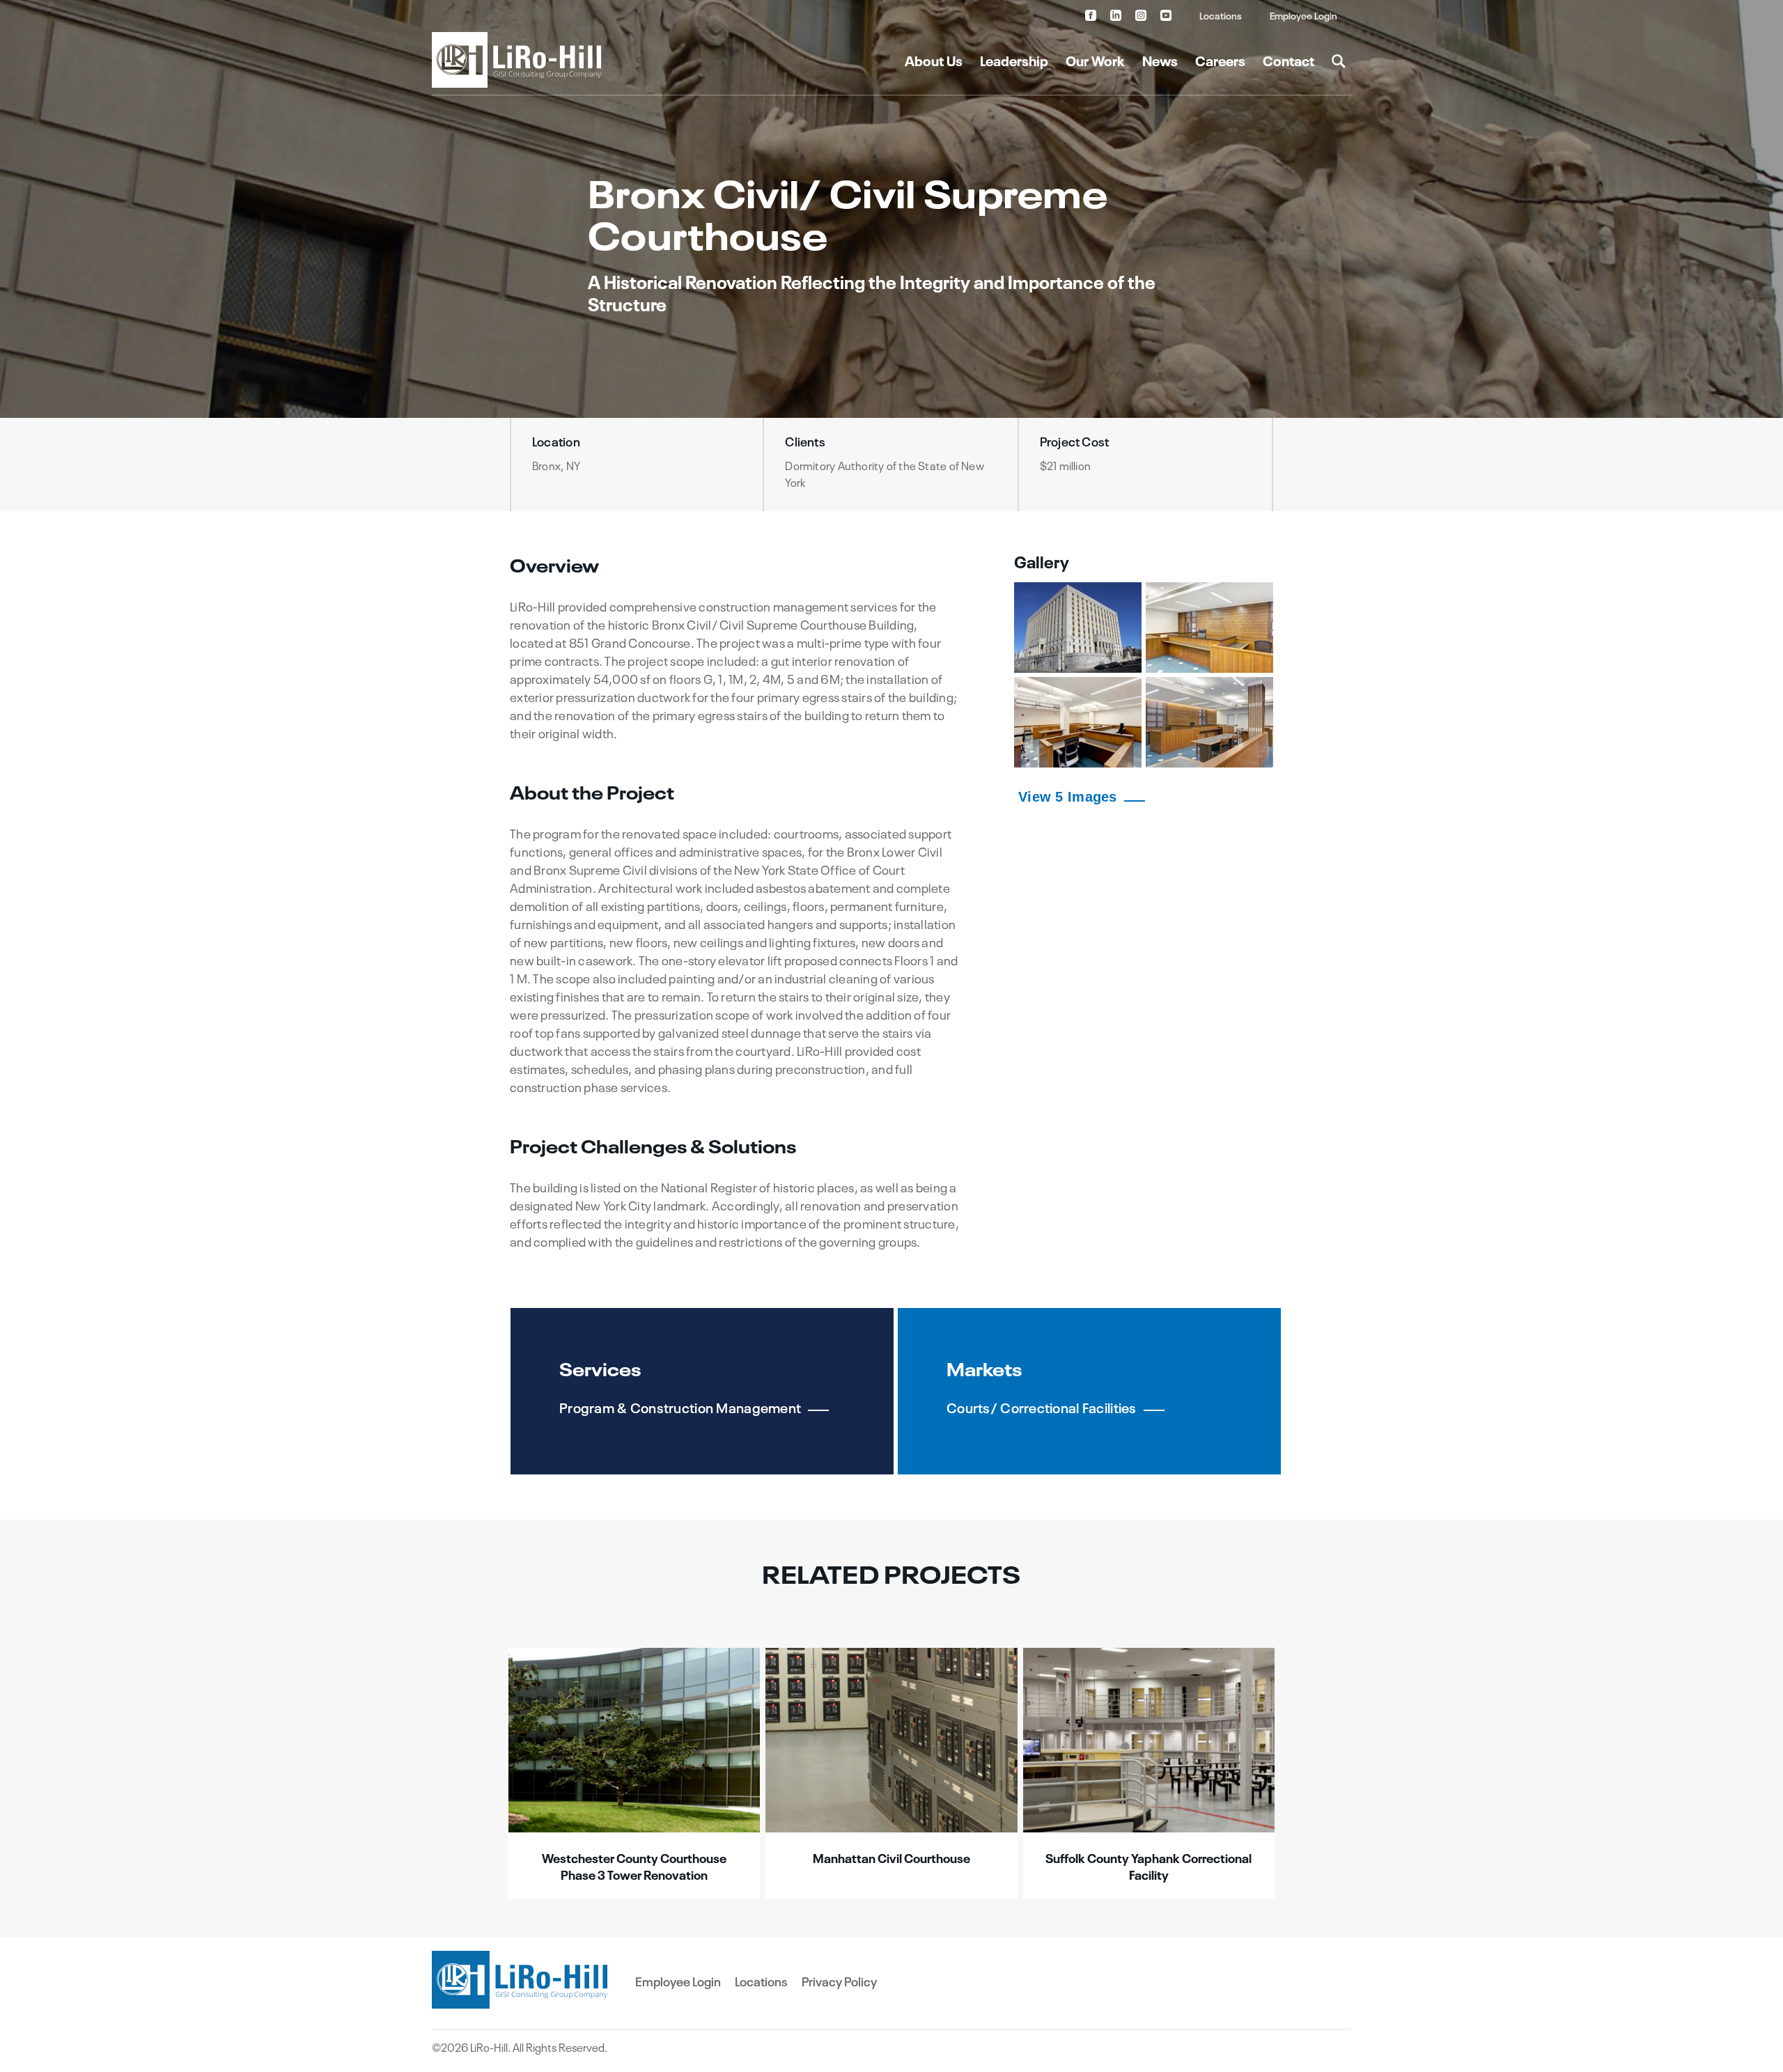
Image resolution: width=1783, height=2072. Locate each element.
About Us (934, 60)
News (1160, 60)
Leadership (1014, 60)
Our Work (1095, 60)
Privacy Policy (839, 1981)
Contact (1288, 60)
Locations (1221, 15)
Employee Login (1303, 15)
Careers (1220, 60)
